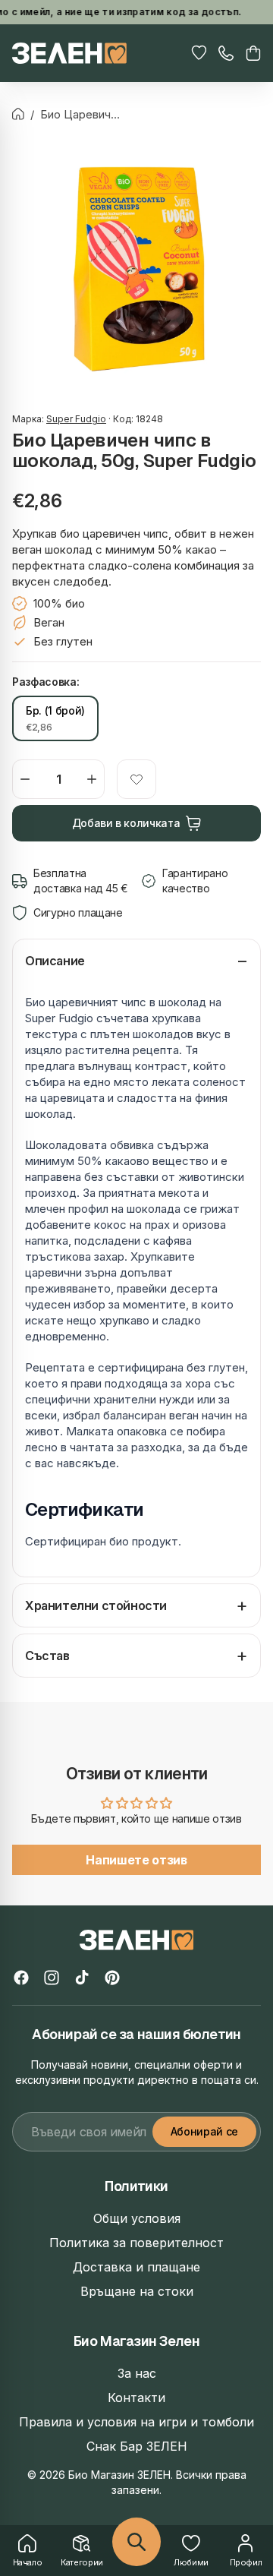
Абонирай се (204, 2131)
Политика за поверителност (136, 2243)
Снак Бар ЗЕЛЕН (137, 2446)
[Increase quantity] (92, 779)
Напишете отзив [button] (136, 1860)
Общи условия (137, 2218)
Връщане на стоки (137, 2291)
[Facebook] (21, 1978)
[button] (253, 53)
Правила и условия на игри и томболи (136, 2422)
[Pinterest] (112, 1978)
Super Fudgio (76, 419)
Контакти (136, 2398)
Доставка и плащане (136, 2267)
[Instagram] (52, 1978)
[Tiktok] (82, 1978)
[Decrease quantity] (25, 779)
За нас (137, 2373)
